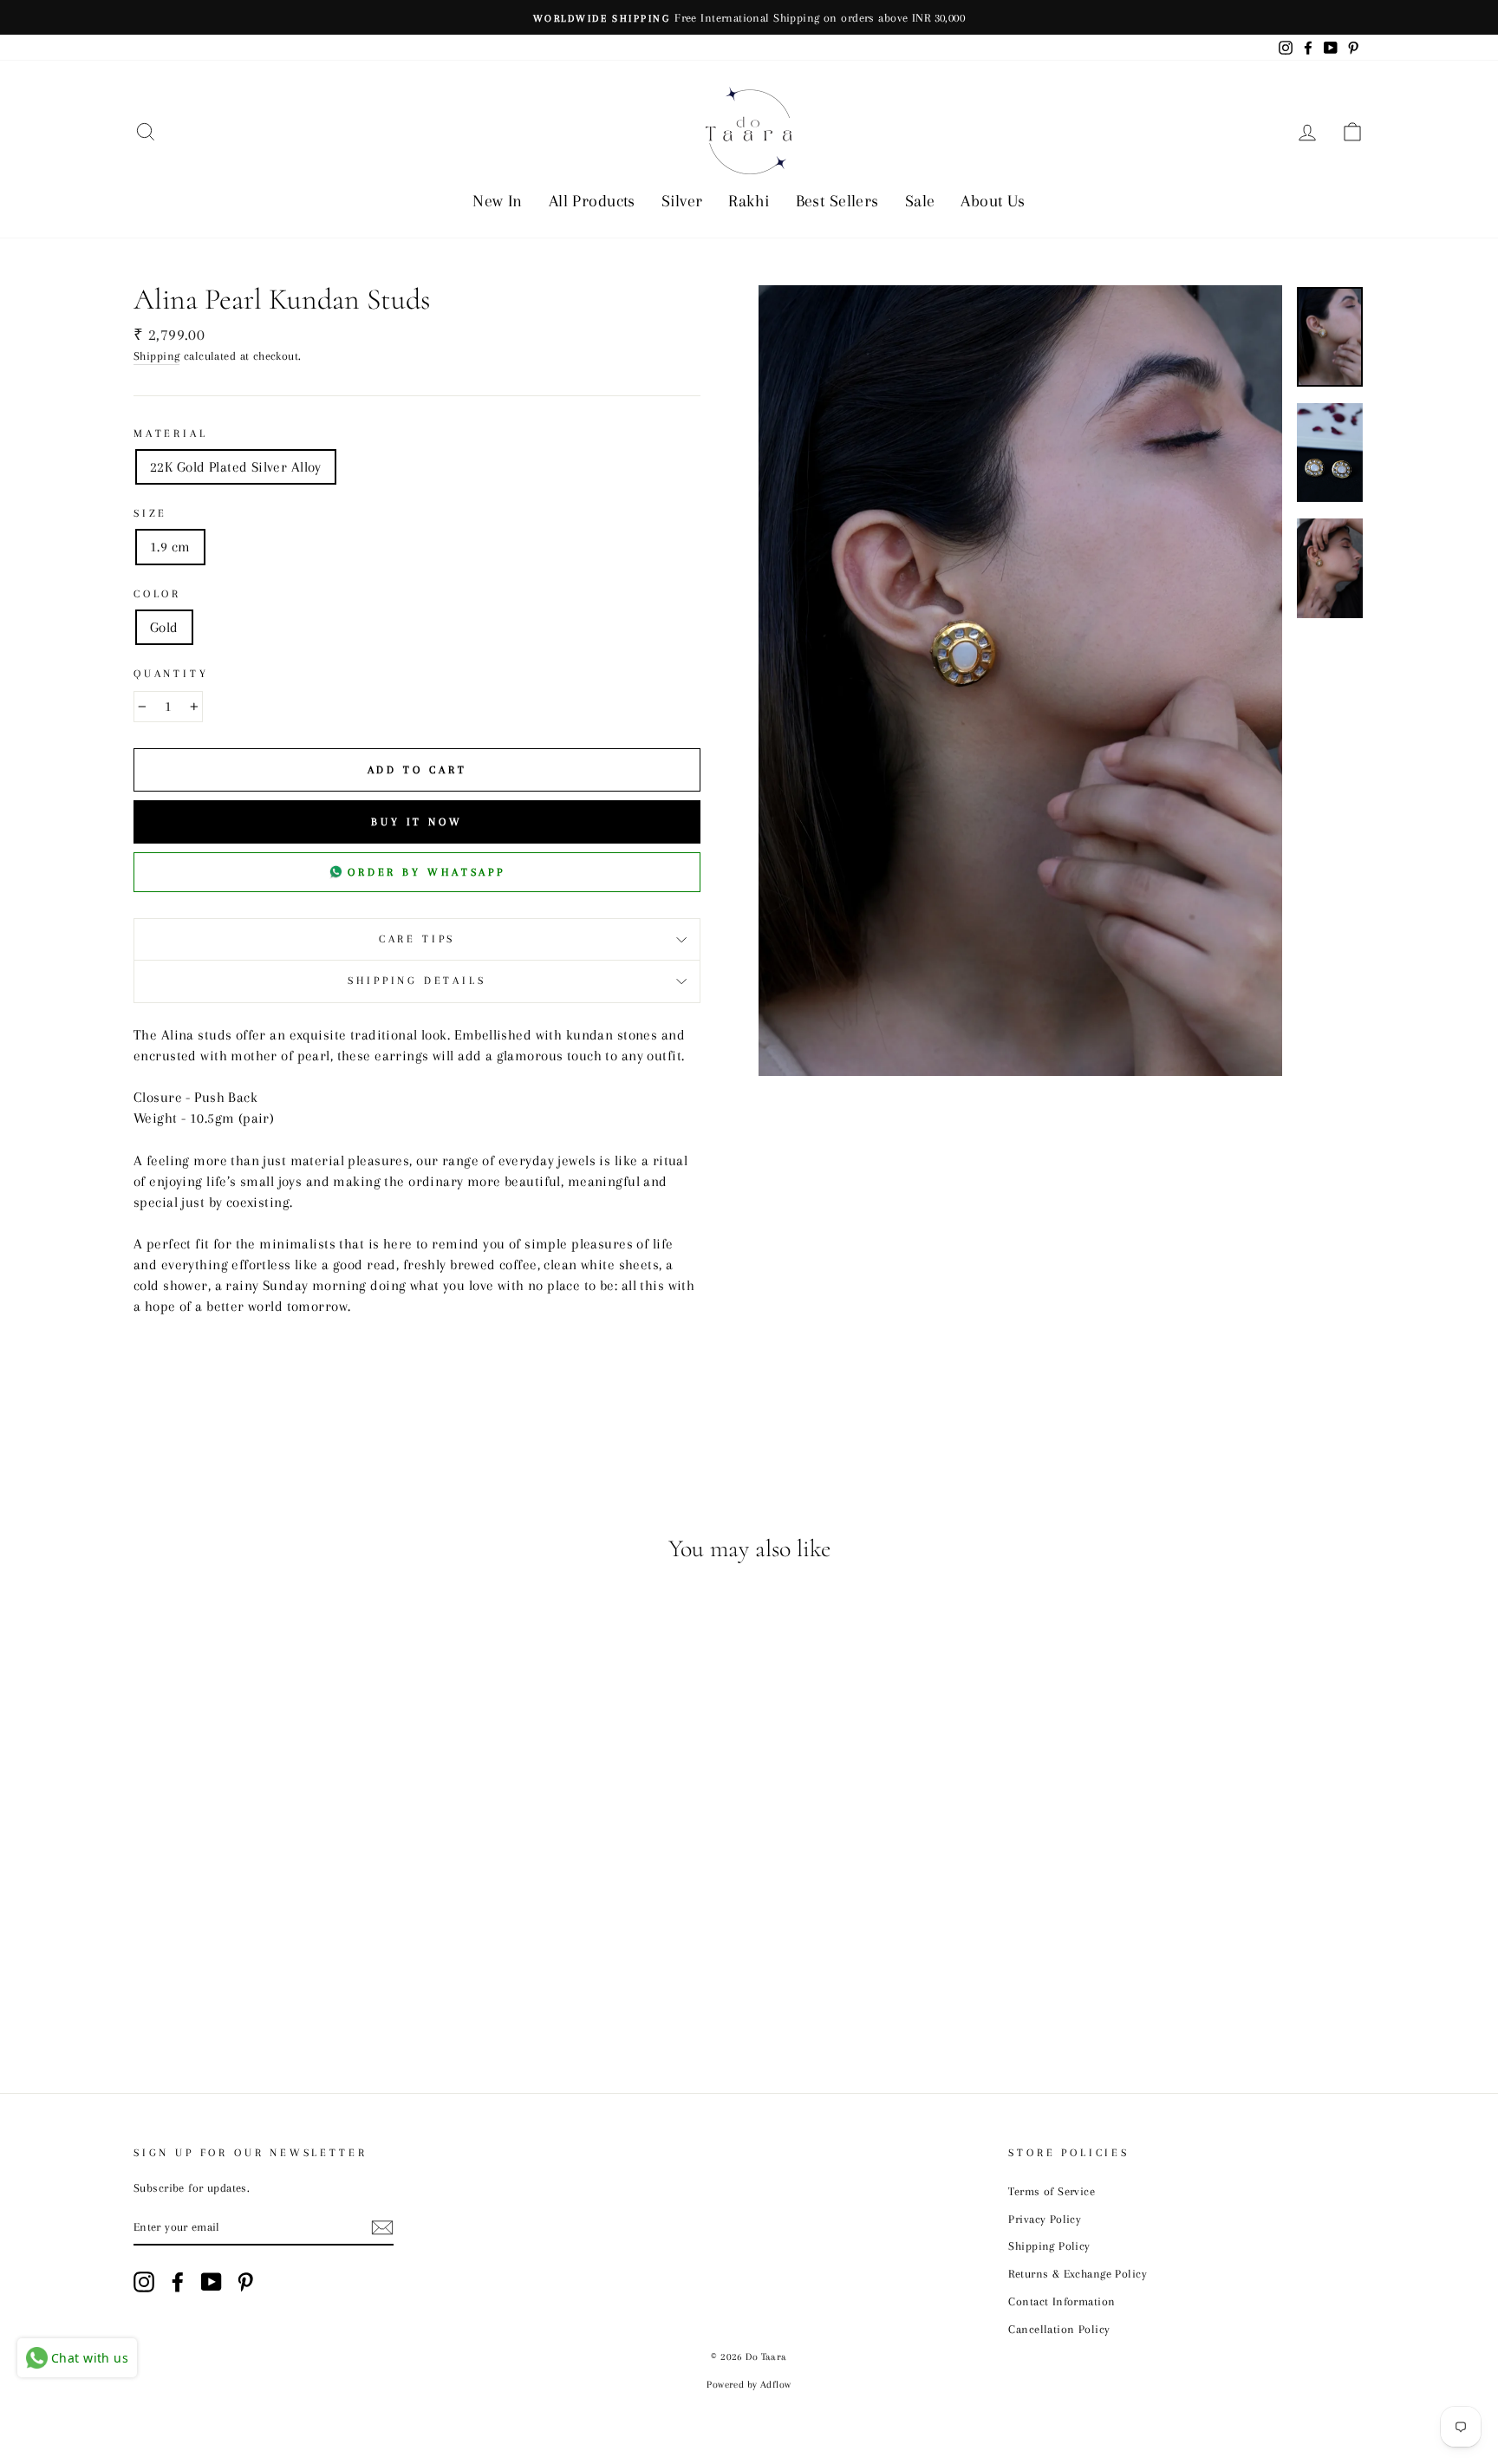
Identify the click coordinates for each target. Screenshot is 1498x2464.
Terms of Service (1052, 2191)
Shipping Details (417, 981)
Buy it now (417, 822)
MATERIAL (171, 433)
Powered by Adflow (749, 2385)
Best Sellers (837, 201)
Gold (164, 627)
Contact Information (1062, 2301)
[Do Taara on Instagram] (144, 2282)
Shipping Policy (1049, 2246)
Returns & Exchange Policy (1078, 2273)
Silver (682, 201)
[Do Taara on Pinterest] (245, 2282)
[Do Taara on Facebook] (178, 2282)
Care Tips (417, 939)
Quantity (171, 674)
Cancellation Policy (1059, 2329)
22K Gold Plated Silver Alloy (236, 467)
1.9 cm (170, 547)
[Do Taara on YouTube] (212, 2282)
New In (498, 201)
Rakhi (749, 201)
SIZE (150, 513)
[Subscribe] (382, 2227)
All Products (592, 201)
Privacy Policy (1045, 2219)
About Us (993, 201)
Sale (920, 201)
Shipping (156, 355)
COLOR (157, 594)
